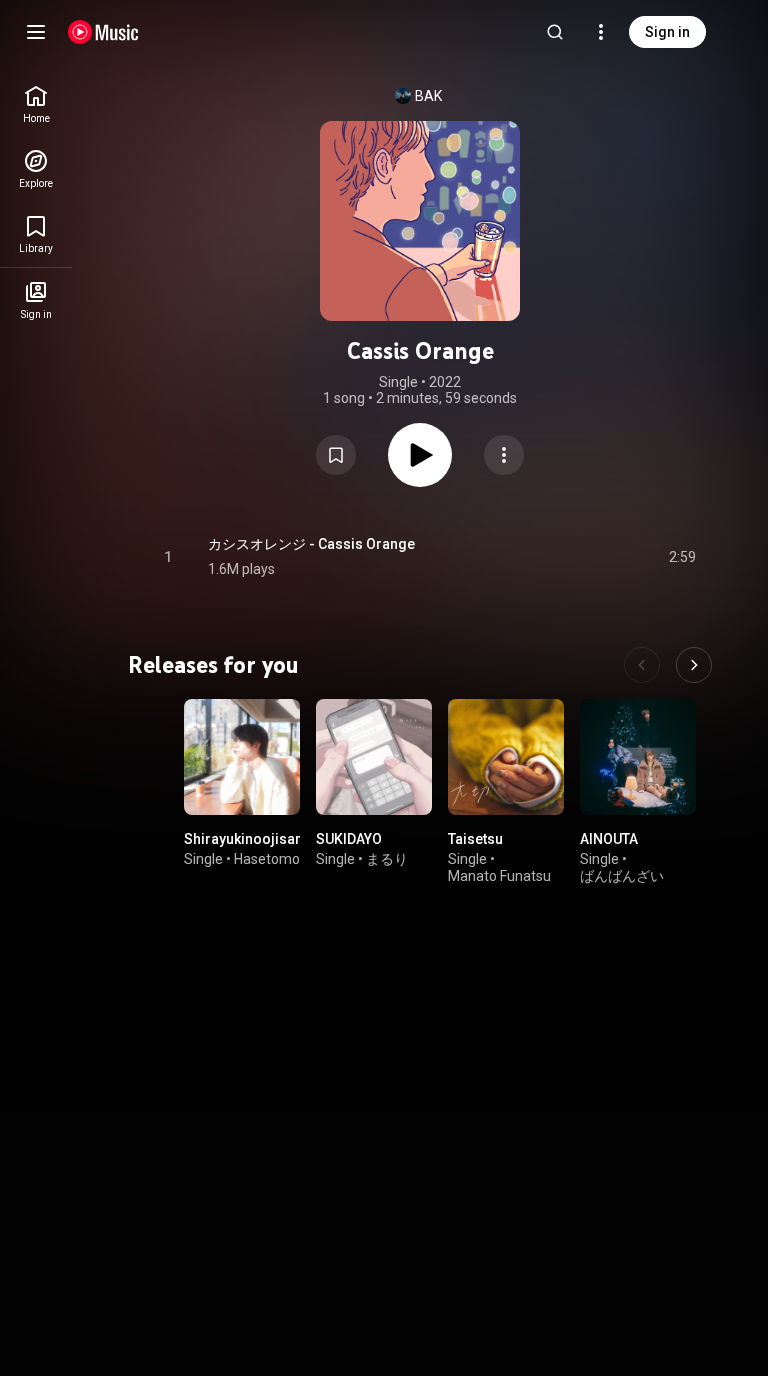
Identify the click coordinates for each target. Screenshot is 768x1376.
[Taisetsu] (506, 757)
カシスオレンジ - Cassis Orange (311, 544)
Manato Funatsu (499, 876)
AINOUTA (609, 839)
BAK (428, 96)
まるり (387, 859)
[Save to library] (336, 455)
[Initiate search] (555, 32)
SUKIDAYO (349, 839)
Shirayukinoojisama (250, 839)
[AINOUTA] (638, 757)
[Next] (694, 665)
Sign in (667, 32)
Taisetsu (475, 839)
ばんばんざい (622, 876)
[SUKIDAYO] (374, 757)
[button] (336, 455)
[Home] (103, 32)
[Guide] (36, 32)
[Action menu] (504, 455)
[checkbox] (682, 557)
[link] (36, 104)
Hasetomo (267, 859)
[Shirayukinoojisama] (242, 757)
